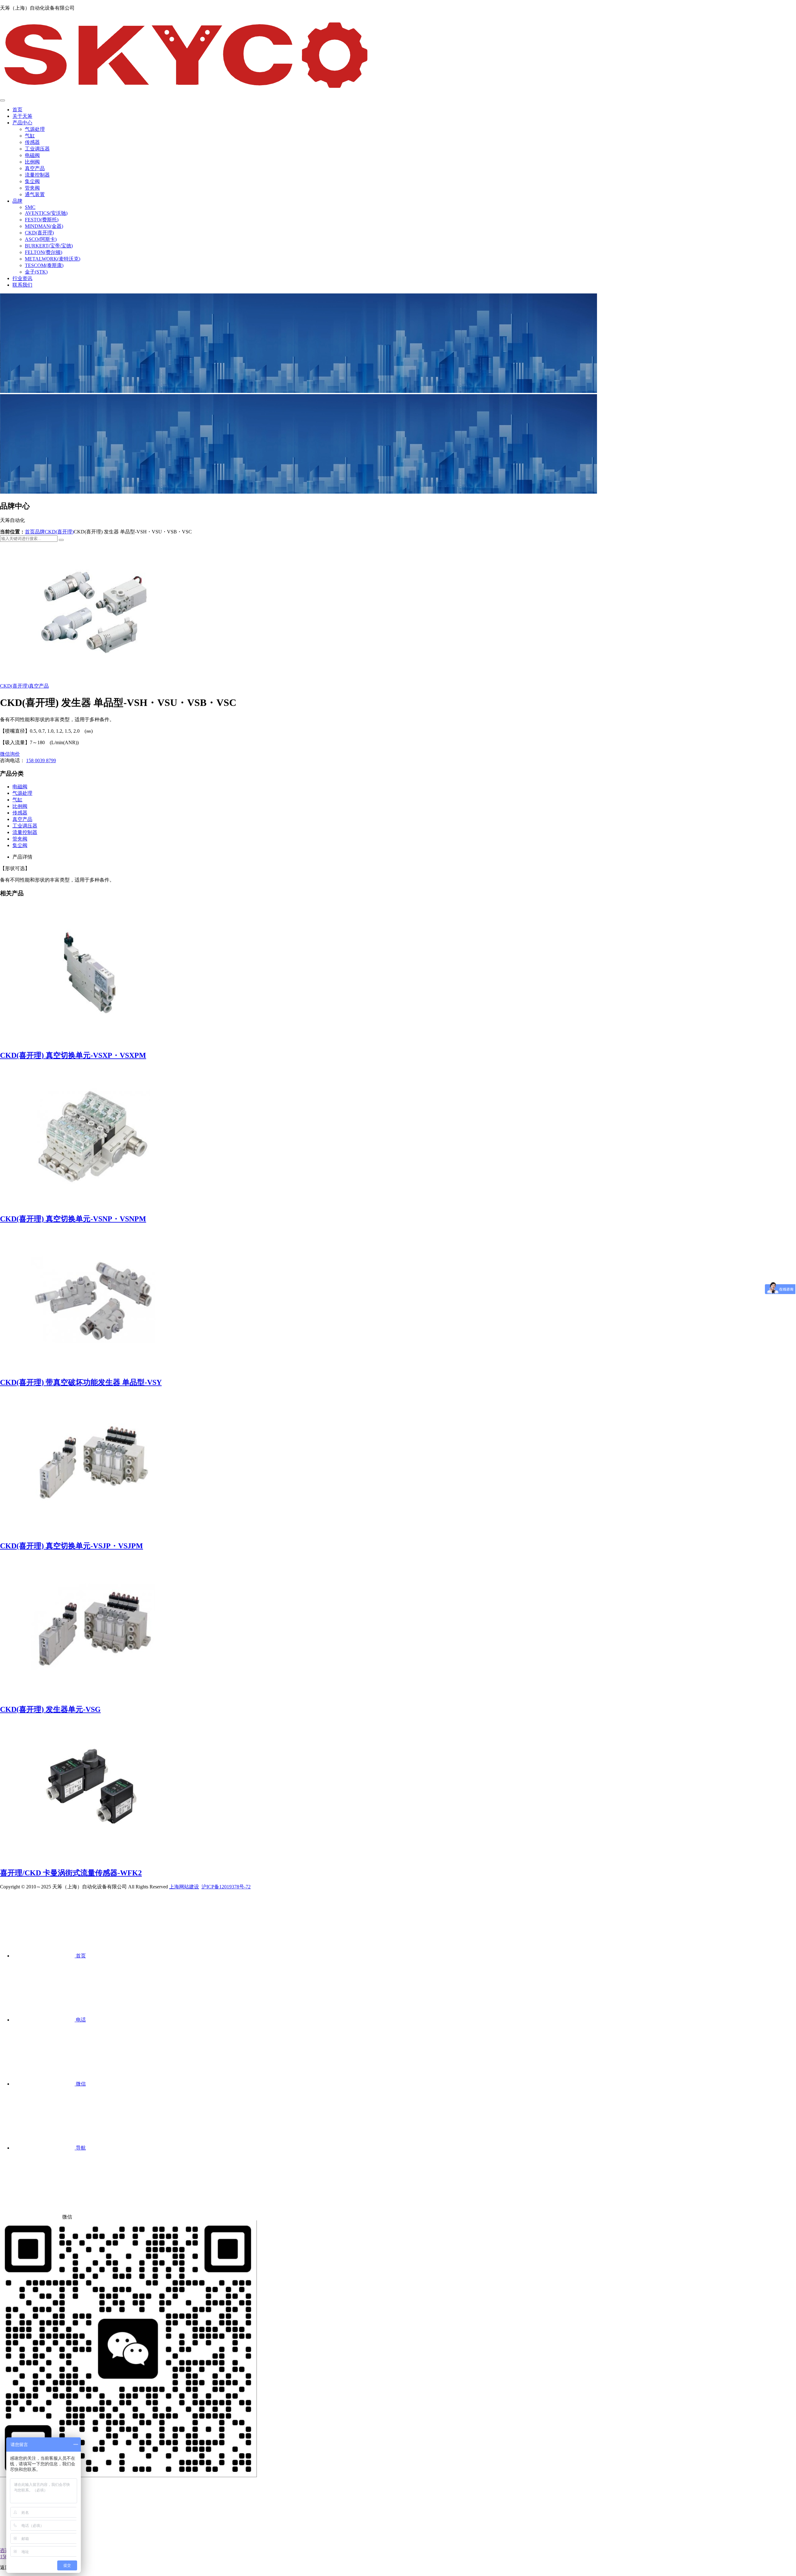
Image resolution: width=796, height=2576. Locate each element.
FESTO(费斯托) (42, 220)
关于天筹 (22, 116)
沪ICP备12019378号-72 (226, 1887)
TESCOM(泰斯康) (44, 265)
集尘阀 (32, 181)
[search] (61, 540)
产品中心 (22, 123)
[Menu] (2, 100)
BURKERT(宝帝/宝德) (49, 246)
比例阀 (32, 162)
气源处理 (35, 129)
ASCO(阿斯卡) (41, 239)
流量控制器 (37, 175)
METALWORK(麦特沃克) (53, 259)
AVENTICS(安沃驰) (46, 213)
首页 (17, 110)
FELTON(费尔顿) (44, 252)
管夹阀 (32, 188)
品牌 (17, 201)
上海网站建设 (184, 1887)
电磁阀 (32, 155)
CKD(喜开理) (39, 233)
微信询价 (10, 754)
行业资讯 (22, 278)
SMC (30, 207)
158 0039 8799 (41, 760)
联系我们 (22, 285)
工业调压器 (37, 149)
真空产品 (35, 168)
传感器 (32, 142)
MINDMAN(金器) (44, 226)
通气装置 (35, 194)
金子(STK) (36, 272)
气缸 (30, 136)
